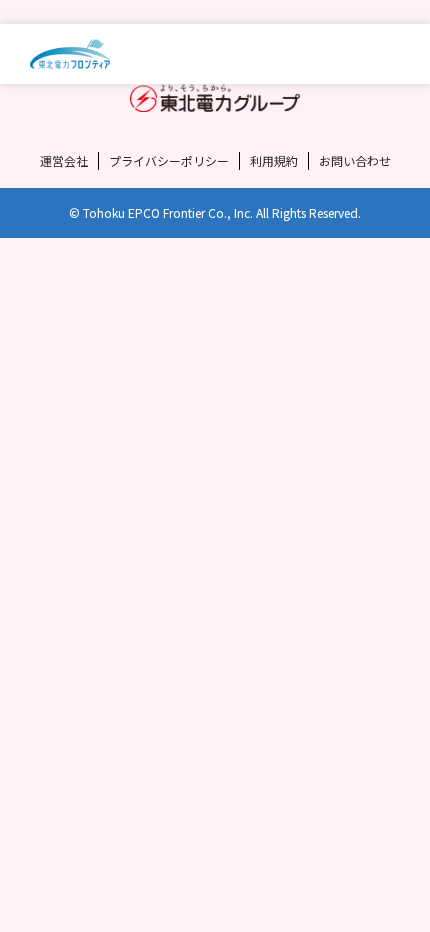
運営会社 (64, 160)
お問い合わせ (355, 160)
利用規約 (274, 160)
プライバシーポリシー (169, 160)
